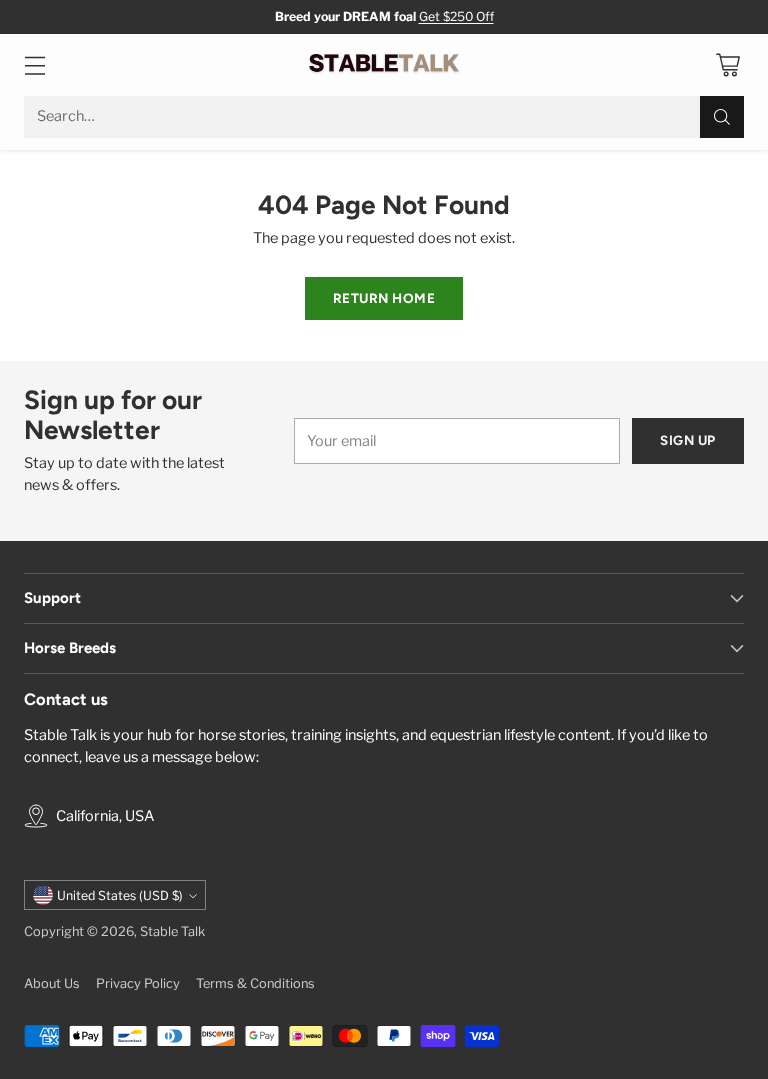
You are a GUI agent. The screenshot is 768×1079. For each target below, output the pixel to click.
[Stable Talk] (384, 65)
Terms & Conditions (255, 983)
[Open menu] (34, 64)
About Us (52, 983)
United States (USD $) (120, 895)
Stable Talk (172, 931)
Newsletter (410, 16)
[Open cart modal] (727, 64)
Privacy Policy (138, 983)
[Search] (722, 117)
